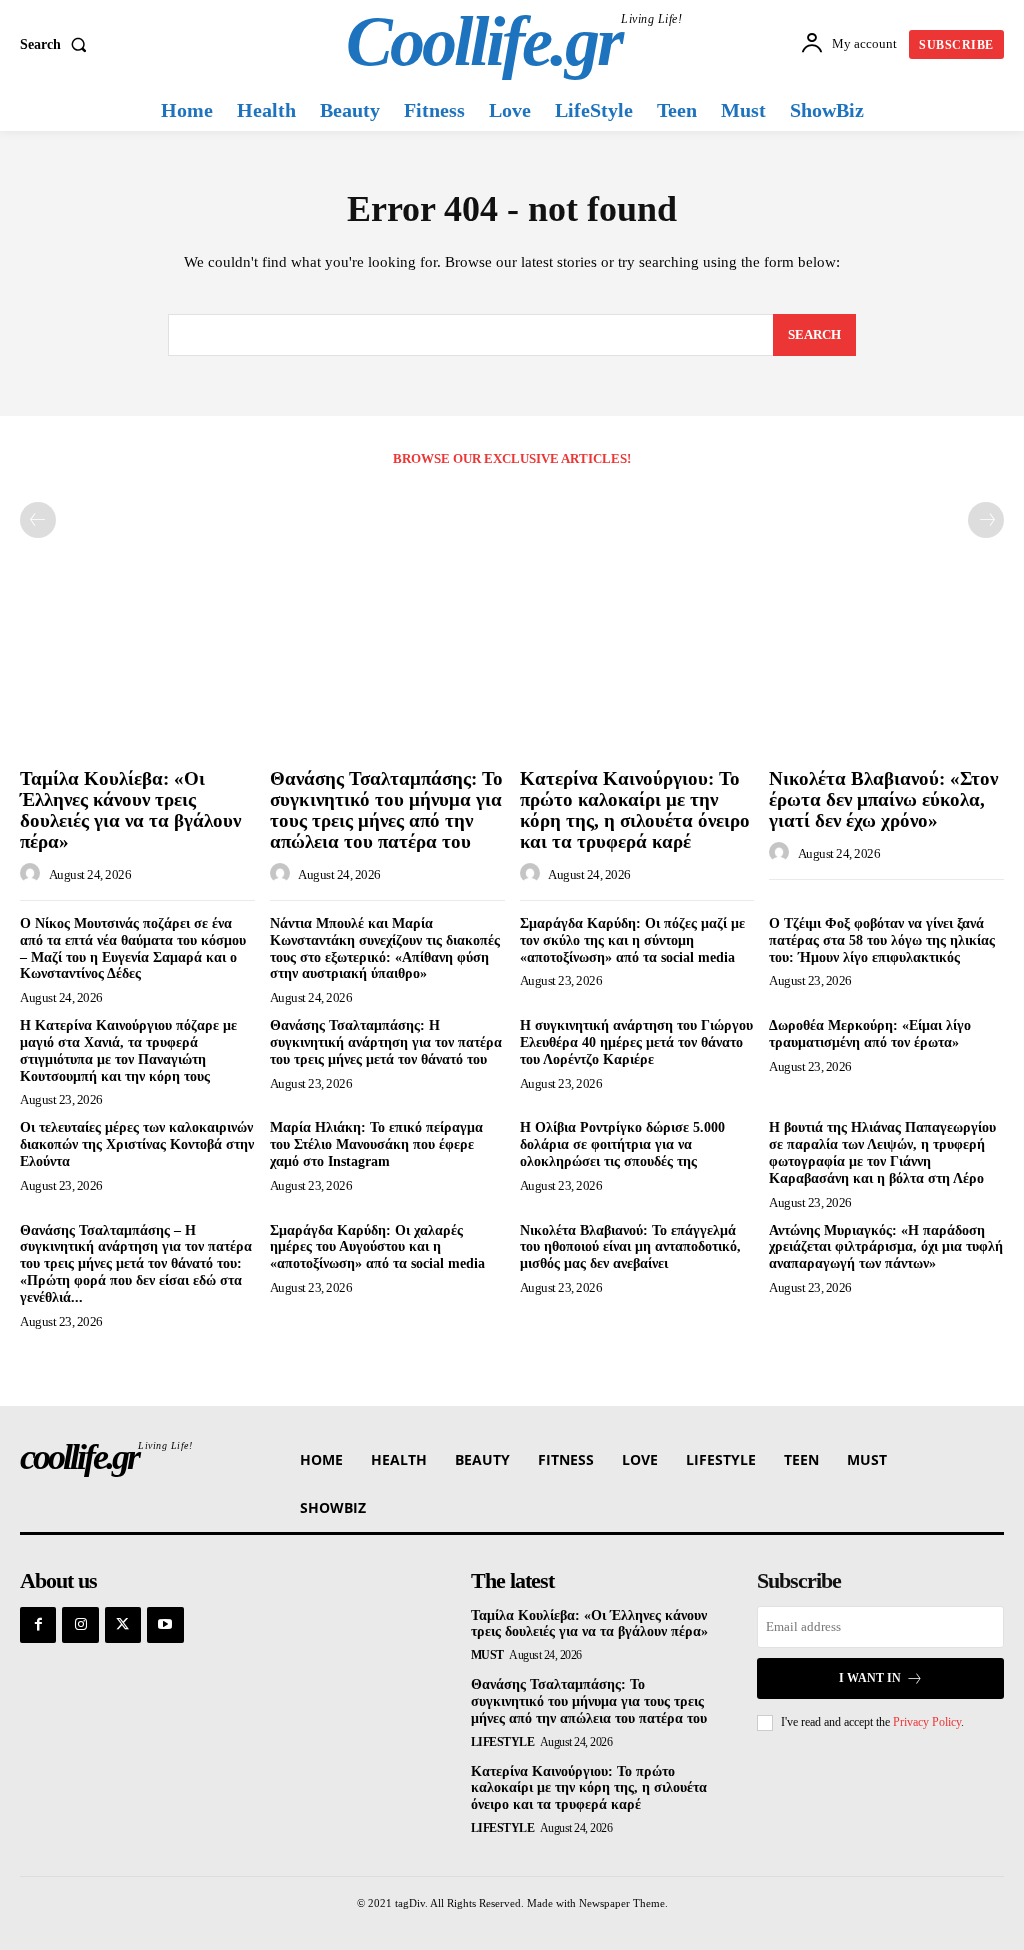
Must (487, 1655)
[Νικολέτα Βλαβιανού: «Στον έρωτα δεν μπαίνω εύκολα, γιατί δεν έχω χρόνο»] (886, 672)
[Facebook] (38, 1625)
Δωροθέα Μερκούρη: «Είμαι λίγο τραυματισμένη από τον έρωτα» (870, 1034)
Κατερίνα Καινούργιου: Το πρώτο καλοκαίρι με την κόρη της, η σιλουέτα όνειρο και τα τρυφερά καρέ (635, 810)
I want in (870, 1678)
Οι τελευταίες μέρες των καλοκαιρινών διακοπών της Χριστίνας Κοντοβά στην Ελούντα (137, 1144)
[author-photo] (33, 874)
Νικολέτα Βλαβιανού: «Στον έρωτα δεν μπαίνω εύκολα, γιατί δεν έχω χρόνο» (883, 799)
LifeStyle (503, 1742)
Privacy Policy (927, 1722)
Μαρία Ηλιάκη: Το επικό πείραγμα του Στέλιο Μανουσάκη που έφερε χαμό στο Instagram (376, 1144)
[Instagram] (80, 1625)
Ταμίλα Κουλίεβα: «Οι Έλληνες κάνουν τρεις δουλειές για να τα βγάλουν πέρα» (130, 810)
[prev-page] (38, 520)
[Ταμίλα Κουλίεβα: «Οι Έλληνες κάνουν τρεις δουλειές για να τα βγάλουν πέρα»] (137, 672)
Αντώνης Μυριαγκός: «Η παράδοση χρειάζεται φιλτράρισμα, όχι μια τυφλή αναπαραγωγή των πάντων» (886, 1247)
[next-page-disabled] (986, 520)
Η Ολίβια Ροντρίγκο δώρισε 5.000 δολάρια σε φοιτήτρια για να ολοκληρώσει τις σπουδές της (622, 1144)
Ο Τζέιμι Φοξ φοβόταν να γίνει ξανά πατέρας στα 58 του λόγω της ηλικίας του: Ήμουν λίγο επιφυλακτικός (882, 940)
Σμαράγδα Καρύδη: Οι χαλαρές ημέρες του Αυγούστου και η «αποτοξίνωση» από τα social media (377, 1247)
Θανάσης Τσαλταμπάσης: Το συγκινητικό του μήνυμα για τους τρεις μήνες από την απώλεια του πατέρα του (386, 810)
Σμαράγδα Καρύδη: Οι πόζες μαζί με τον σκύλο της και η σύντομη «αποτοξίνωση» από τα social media (632, 940)
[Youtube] (165, 1625)
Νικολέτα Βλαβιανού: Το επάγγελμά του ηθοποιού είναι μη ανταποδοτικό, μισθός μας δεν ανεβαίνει (630, 1247)
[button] (57, 45)
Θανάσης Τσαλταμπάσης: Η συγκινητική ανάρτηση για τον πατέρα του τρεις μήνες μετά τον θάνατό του (386, 1042)
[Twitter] (123, 1625)
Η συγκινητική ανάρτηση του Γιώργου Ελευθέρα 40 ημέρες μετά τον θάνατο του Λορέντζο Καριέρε (636, 1042)
